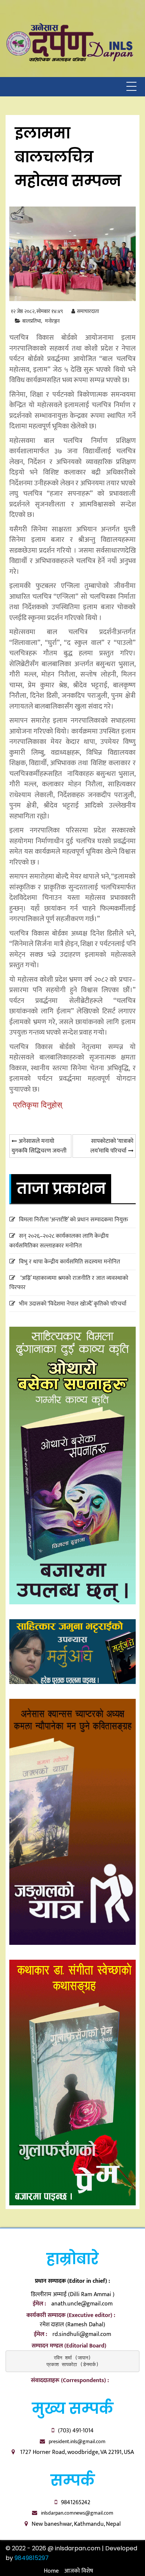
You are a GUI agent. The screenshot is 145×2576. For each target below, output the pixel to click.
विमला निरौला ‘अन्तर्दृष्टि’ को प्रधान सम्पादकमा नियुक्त (73, 1220)
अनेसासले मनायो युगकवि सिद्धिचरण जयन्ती (39, 1146)
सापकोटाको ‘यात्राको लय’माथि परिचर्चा (112, 1146)
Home (51, 2571)
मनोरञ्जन (52, 321)
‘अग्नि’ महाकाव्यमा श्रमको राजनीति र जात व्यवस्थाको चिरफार (69, 1283)
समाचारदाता (88, 311)
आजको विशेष (79, 2571)
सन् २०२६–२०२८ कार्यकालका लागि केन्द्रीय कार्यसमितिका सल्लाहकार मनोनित (59, 1241)
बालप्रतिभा (32, 321)
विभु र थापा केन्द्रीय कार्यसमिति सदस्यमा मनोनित (70, 1262)
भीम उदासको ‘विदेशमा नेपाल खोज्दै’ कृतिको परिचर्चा (73, 1304)
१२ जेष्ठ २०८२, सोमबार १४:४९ (37, 311)
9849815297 (32, 2558)
